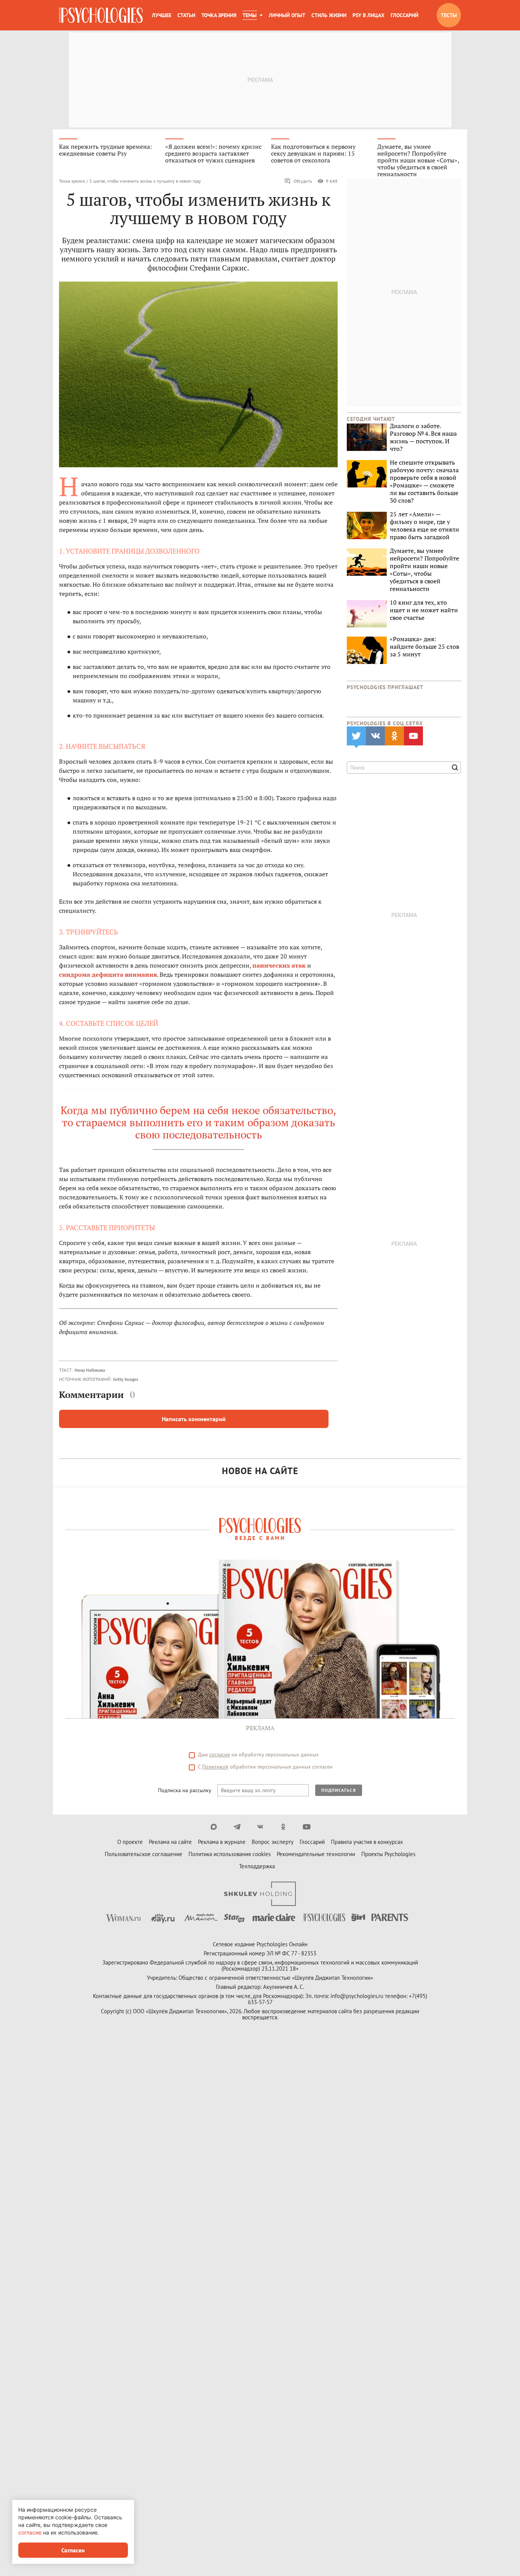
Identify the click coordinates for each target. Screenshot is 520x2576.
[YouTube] (307, 1827)
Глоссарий (404, 15)
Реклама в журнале (222, 1842)
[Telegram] (237, 1827)
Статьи (186, 15)
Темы (250, 15)
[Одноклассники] (283, 1827)
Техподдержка (257, 1866)
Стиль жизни (329, 15)
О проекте (130, 1842)
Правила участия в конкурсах (367, 1842)
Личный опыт (287, 15)
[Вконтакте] (260, 1827)
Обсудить (303, 181)
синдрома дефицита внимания (108, 974)
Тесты (449, 15)
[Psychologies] (101, 15)
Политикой (215, 1767)
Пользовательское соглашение (144, 1854)
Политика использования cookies (230, 1854)
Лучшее (162, 15)
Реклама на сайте (170, 1842)
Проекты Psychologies (388, 1854)
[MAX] (214, 1827)
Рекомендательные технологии (316, 1854)
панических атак (279, 965)
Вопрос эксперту (273, 1842)
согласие (220, 1754)
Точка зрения (219, 15)
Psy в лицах (368, 15)
